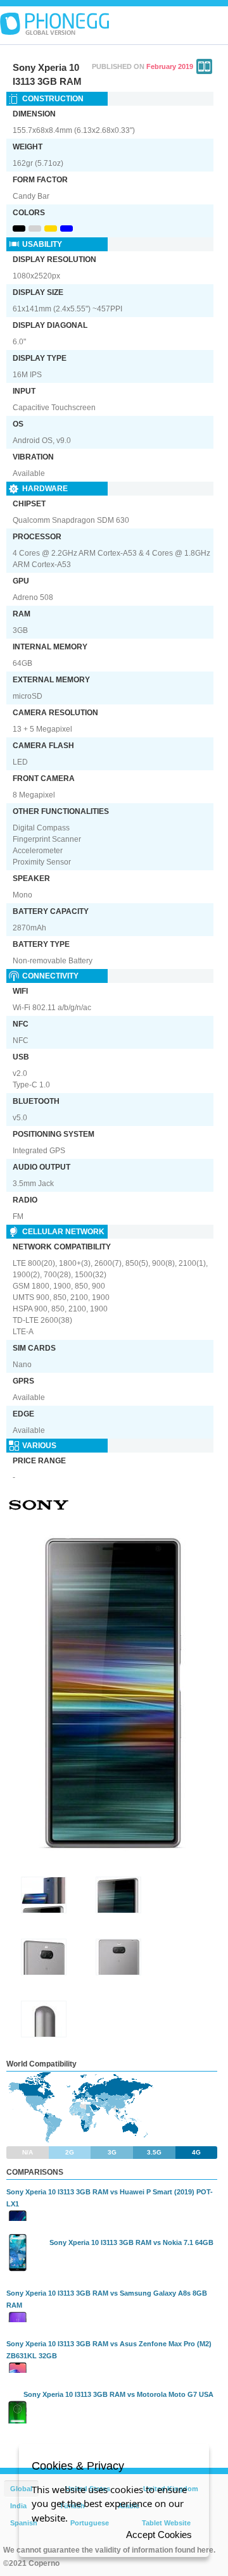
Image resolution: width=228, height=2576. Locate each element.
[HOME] (54, 24)
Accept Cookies (159, 2535)
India (18, 2506)
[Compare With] (204, 66)
